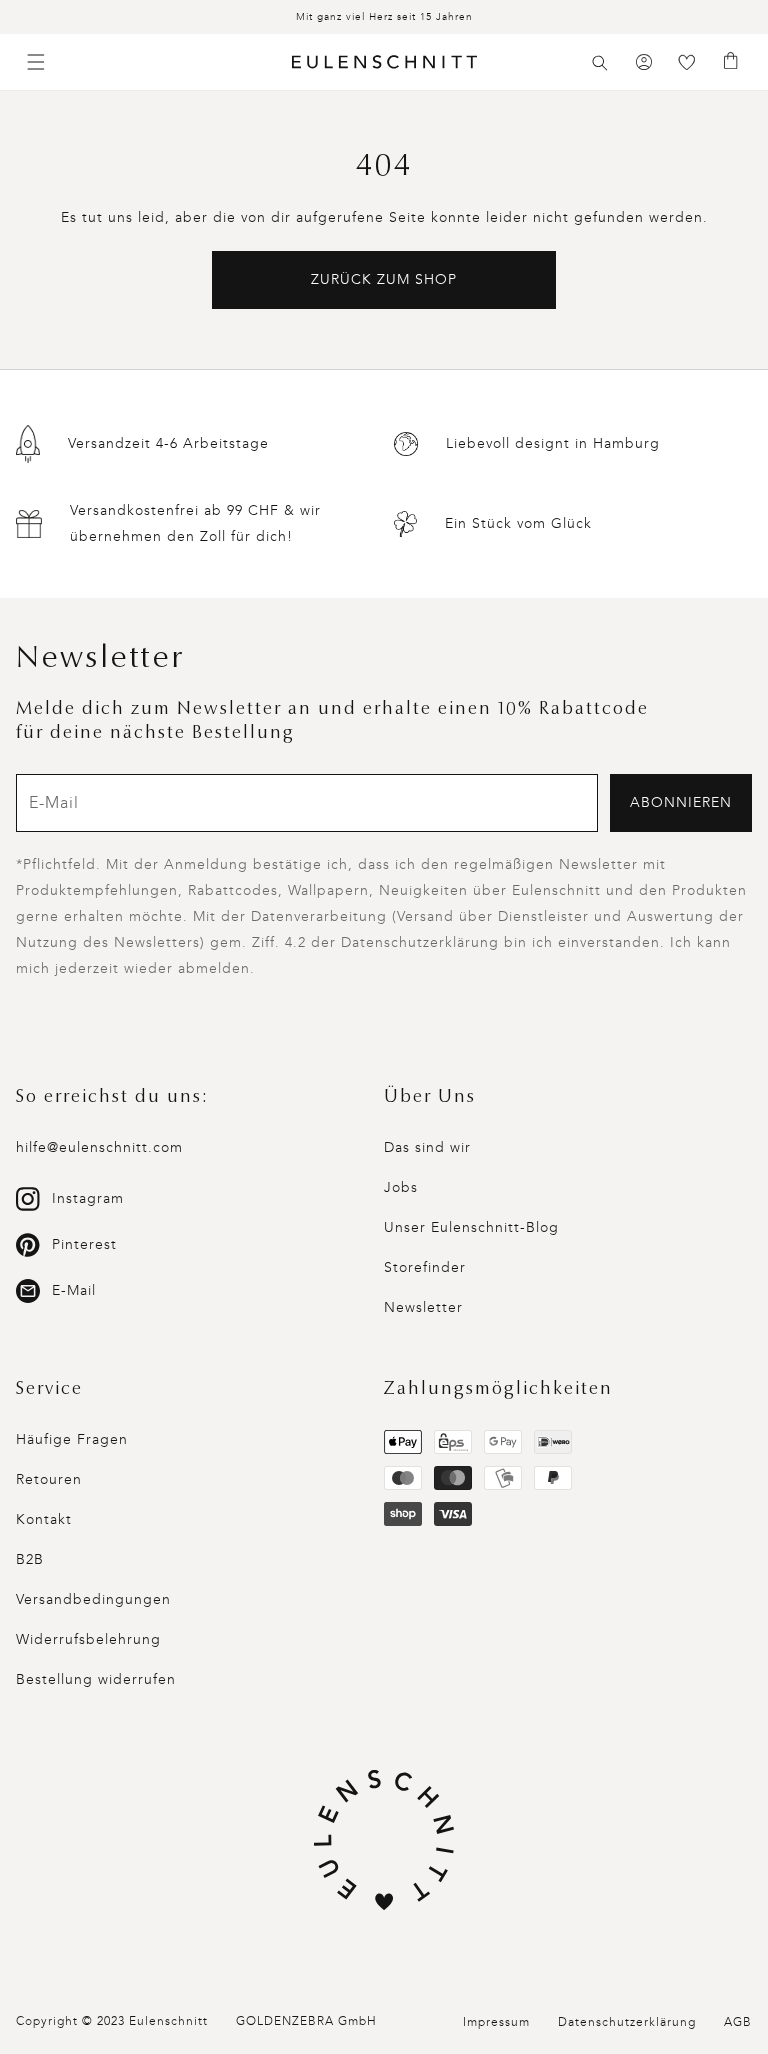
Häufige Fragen (72, 1439)
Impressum (496, 2022)
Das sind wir (427, 1147)
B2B (30, 1559)
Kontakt (44, 1519)
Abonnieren (681, 802)
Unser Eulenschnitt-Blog (471, 1227)
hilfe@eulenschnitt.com (99, 1147)
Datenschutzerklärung (627, 2022)
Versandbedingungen (93, 1599)
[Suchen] (600, 63)
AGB (738, 2022)
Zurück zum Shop (384, 279)
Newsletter (423, 1307)
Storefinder (425, 1267)
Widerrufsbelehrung (88, 1639)
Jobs (401, 1187)
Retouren (49, 1479)
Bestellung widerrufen (96, 1679)
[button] (600, 63)
